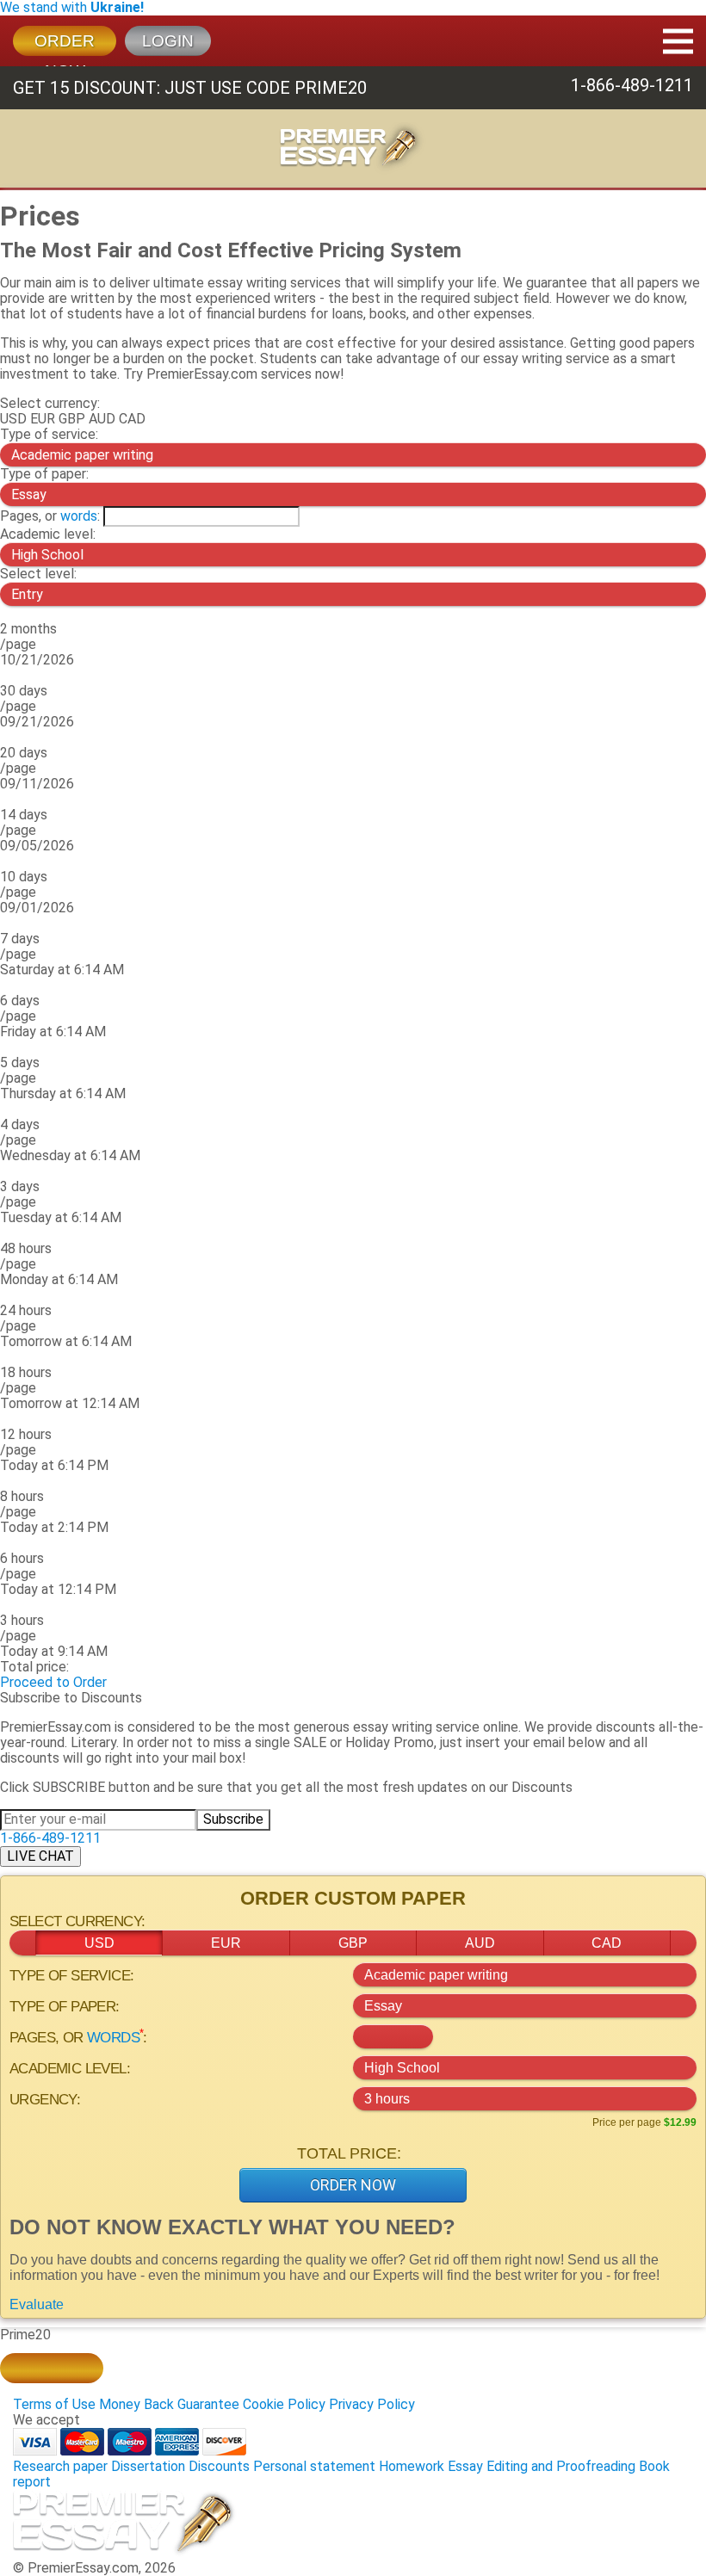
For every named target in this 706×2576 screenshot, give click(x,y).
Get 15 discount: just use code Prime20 (190, 88)
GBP (72, 419)
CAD (132, 419)
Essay (465, 2466)
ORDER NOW (65, 44)
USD (13, 419)
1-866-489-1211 (632, 85)
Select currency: (50, 403)
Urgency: (45, 2100)
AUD (102, 419)
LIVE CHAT (40, 1856)
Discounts (219, 2466)
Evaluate (37, 2304)
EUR (43, 419)
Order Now (353, 2185)
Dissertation (148, 2466)
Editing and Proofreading (561, 2466)
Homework (412, 2466)
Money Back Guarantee (169, 2404)
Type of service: (49, 434)
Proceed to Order (53, 1682)
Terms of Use (54, 2404)
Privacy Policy (372, 2404)
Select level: (38, 574)
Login (168, 41)
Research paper (60, 2466)
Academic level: (48, 534)
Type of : (44, 474)
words (79, 516)
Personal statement (314, 2466)
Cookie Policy (284, 2404)
